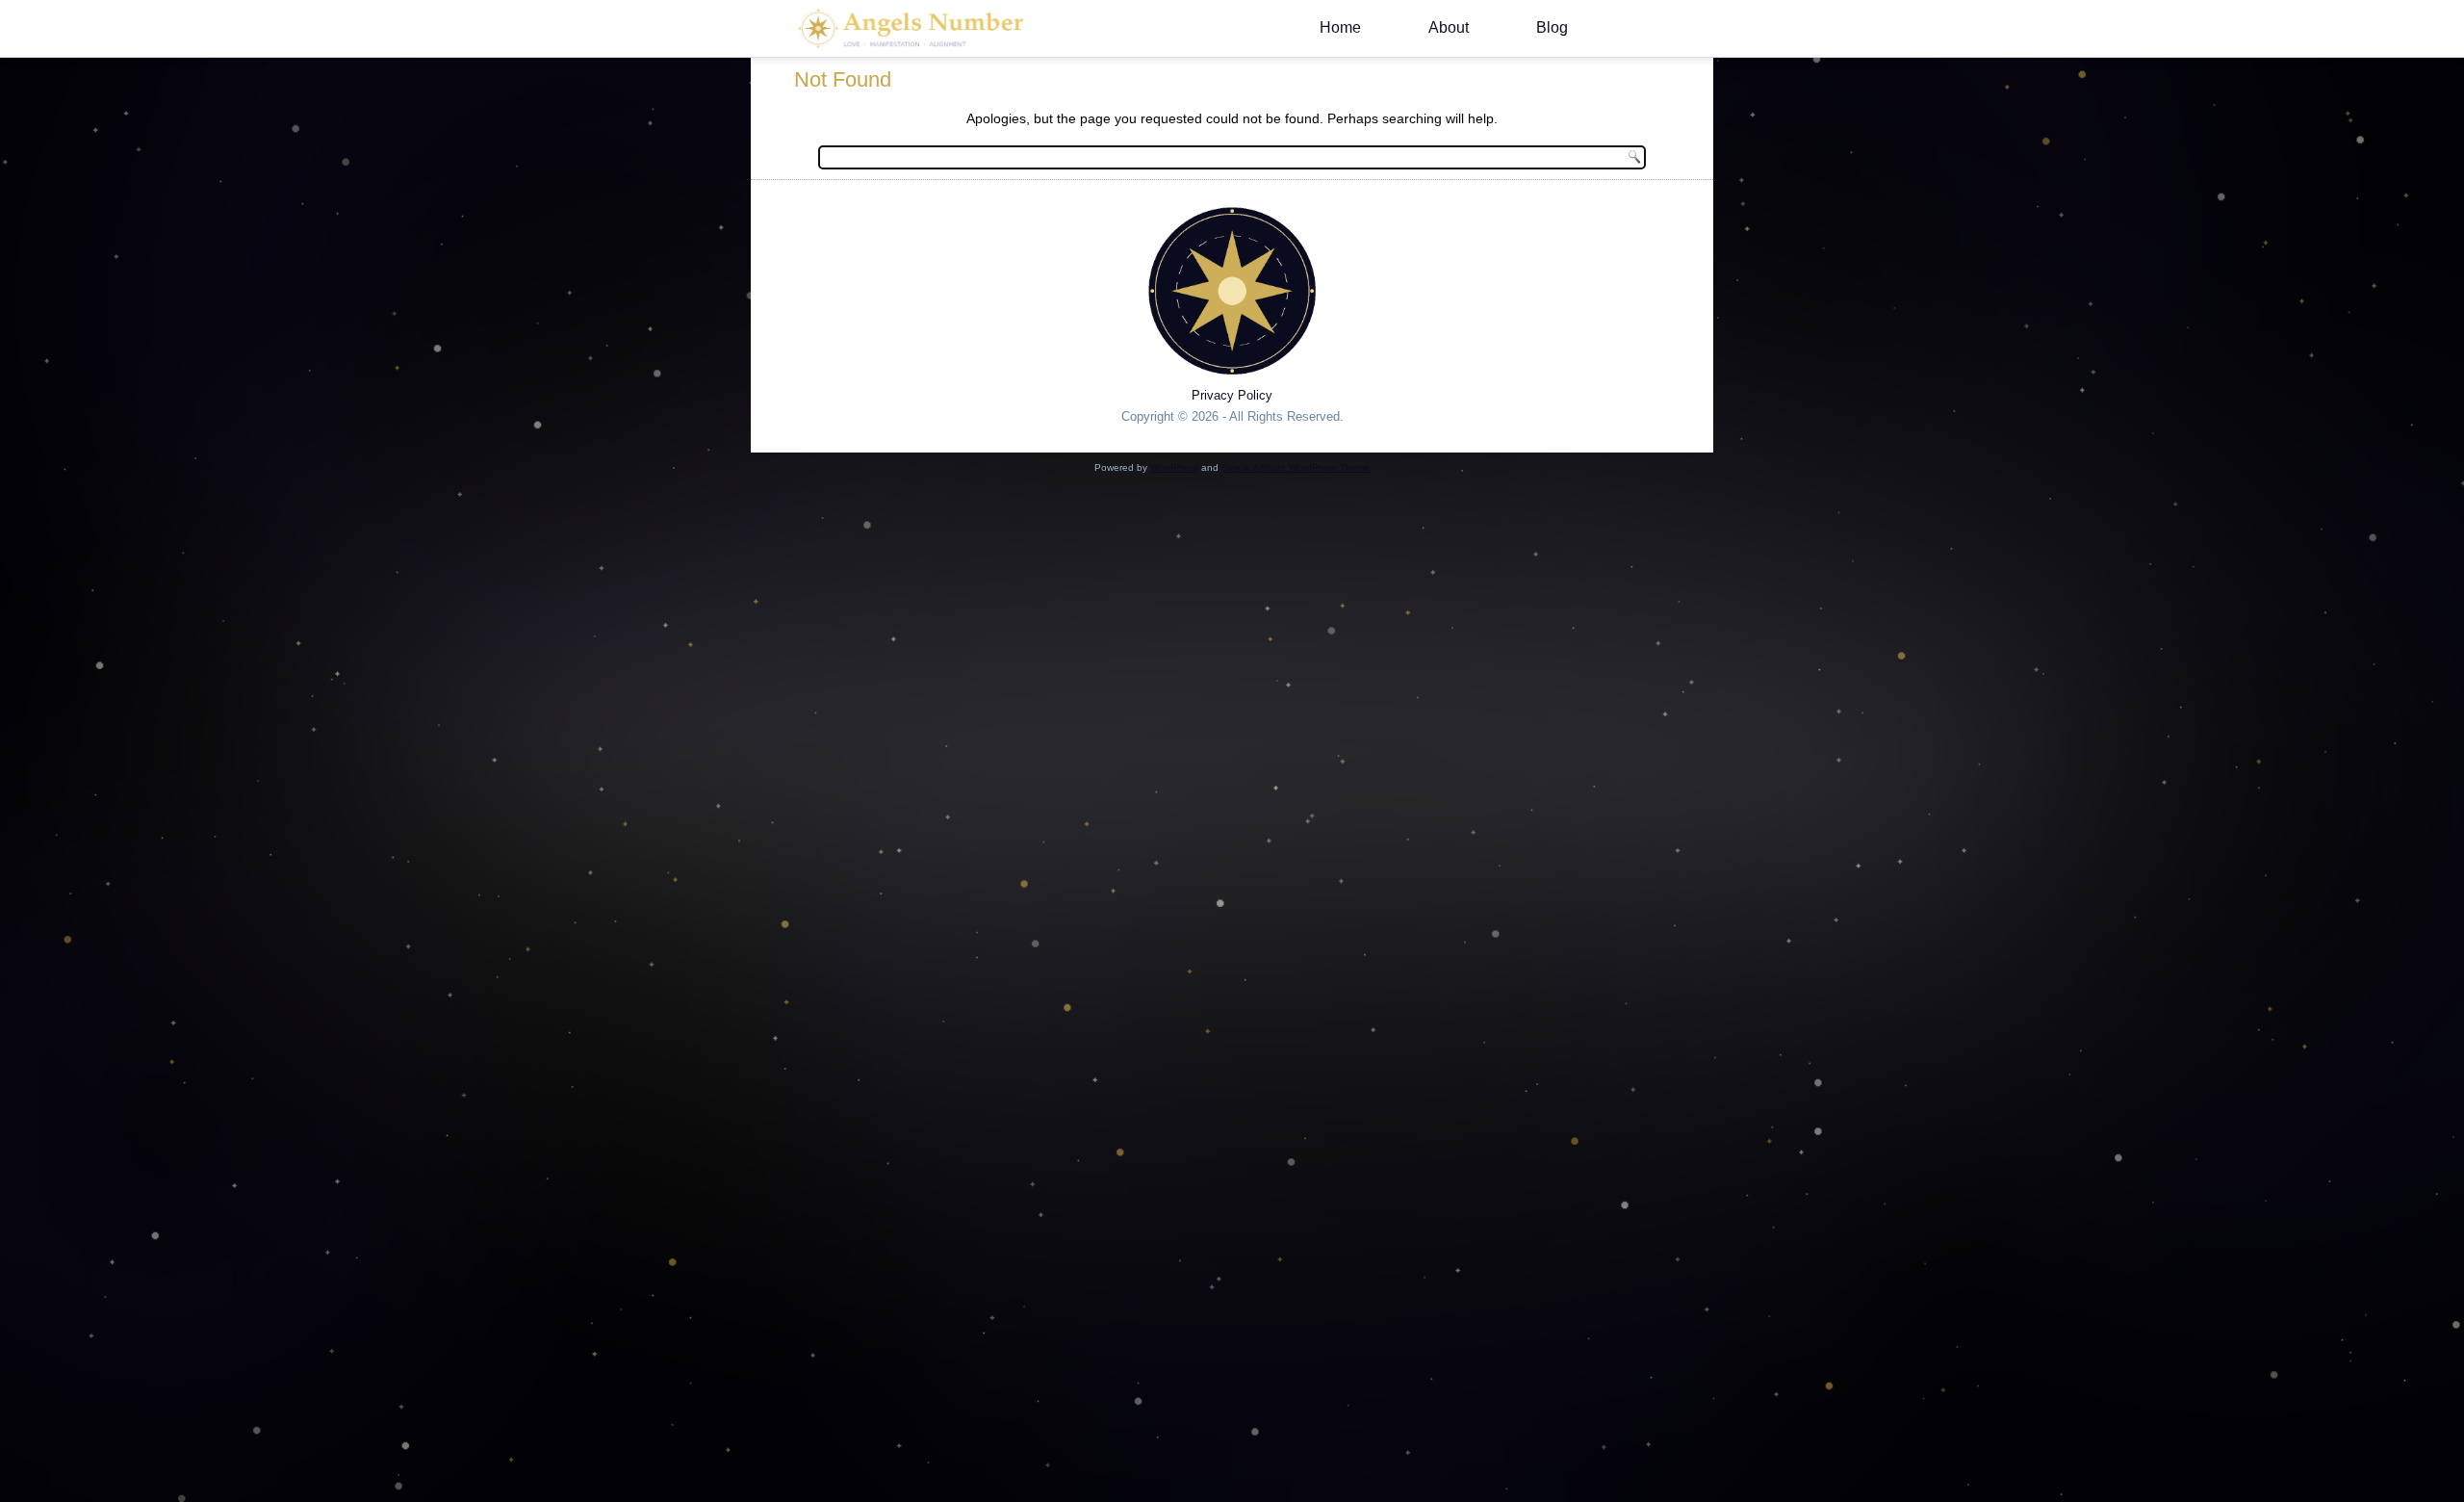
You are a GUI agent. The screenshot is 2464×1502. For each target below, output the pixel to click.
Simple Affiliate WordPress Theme (1296, 467)
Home (1340, 27)
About (1449, 27)
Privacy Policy (1232, 395)
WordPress (1174, 467)
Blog (1552, 27)
